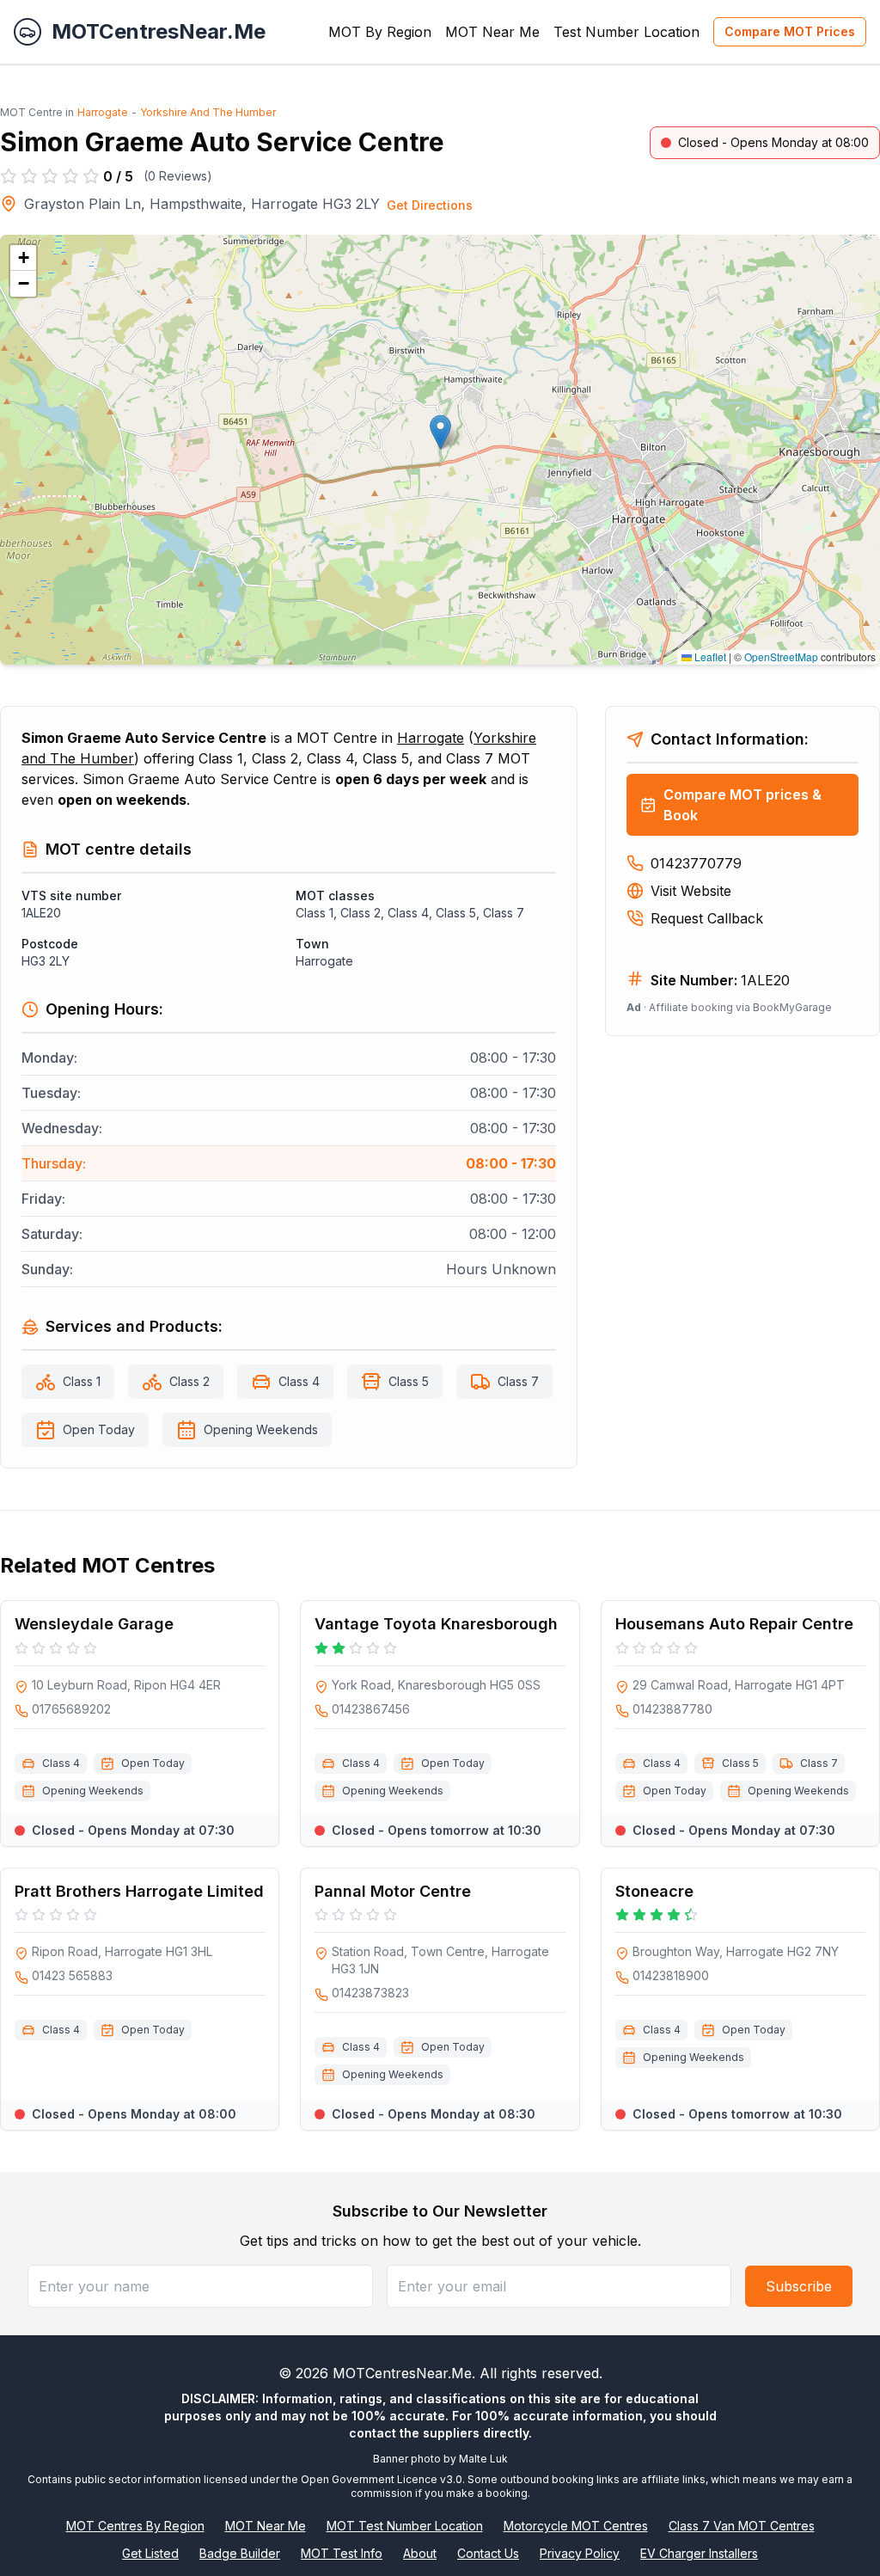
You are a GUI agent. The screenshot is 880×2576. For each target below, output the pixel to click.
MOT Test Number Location (405, 2526)
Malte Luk (483, 2459)
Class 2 (189, 1381)
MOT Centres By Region (135, 2526)
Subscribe (799, 2286)
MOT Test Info (342, 2553)
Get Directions (430, 205)
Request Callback (707, 918)
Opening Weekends (261, 1429)
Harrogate (103, 112)
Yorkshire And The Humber (208, 112)
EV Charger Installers (699, 2553)
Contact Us (488, 2553)
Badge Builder (240, 2553)
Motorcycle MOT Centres (576, 2526)
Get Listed (150, 2553)
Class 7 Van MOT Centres (742, 2526)
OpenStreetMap (781, 656)
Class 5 (409, 1381)
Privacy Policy (580, 2553)
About (420, 2553)
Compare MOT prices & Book (742, 805)
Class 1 (82, 1381)
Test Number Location (626, 32)
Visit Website (691, 891)
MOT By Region (380, 32)
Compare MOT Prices (790, 31)
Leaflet (709, 656)
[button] (440, 432)
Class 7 (518, 1381)
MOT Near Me (492, 32)
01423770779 (696, 863)
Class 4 (299, 1381)
